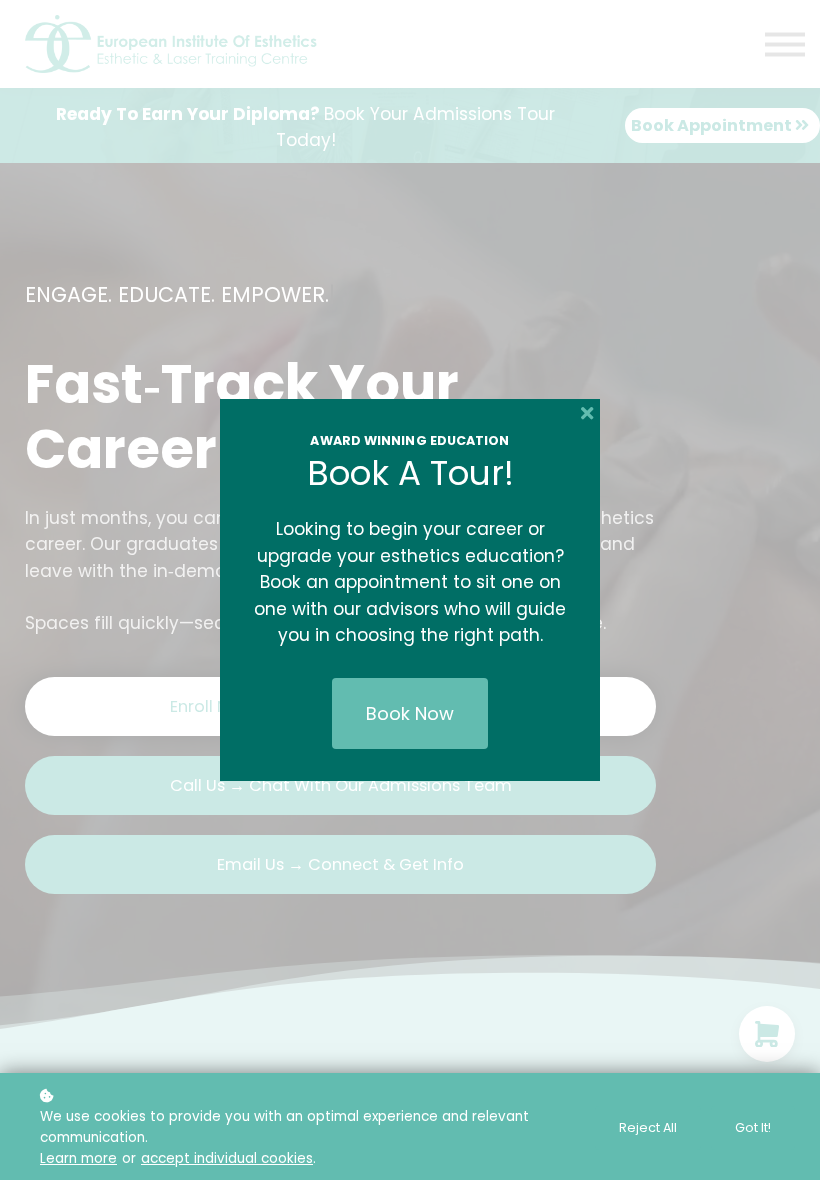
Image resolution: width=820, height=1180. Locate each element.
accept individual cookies (227, 1158)
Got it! (753, 1127)
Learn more (78, 1158)
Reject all (648, 1127)
